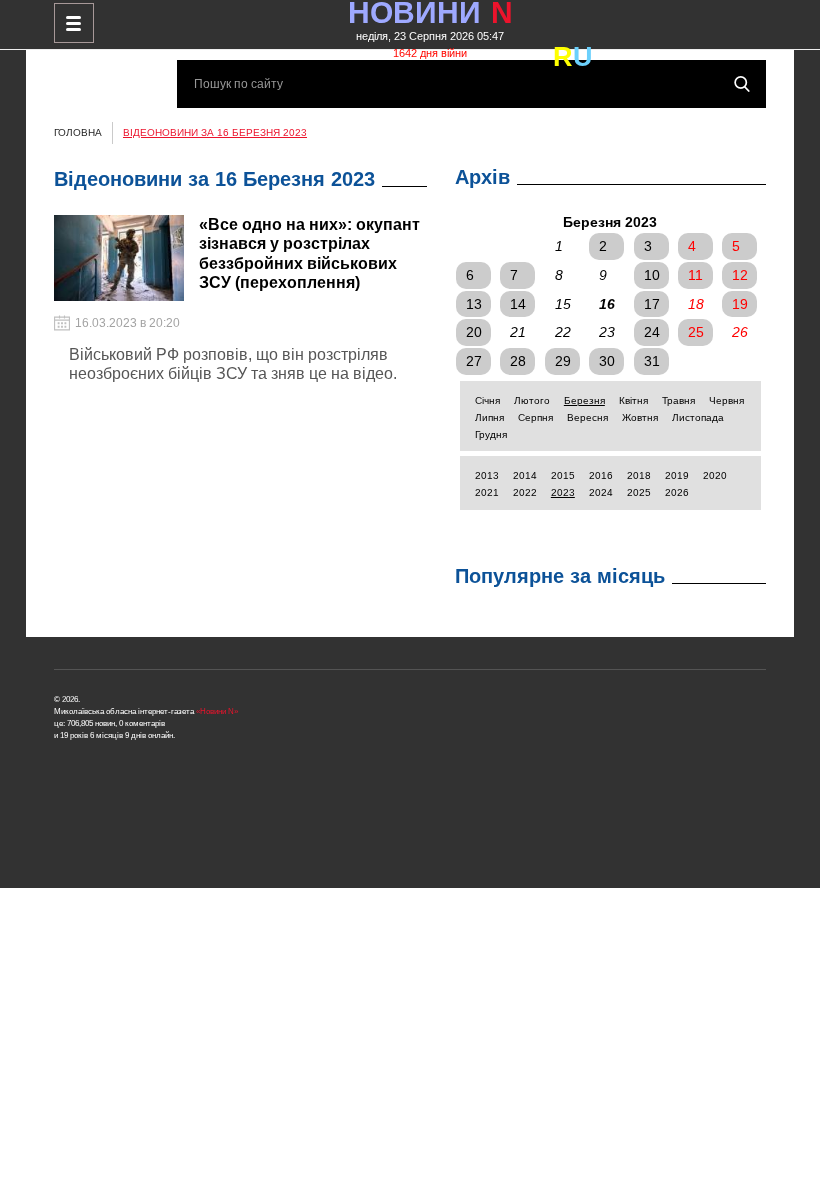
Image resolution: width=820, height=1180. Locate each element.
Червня (726, 400)
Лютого (532, 400)
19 (740, 304)
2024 (601, 492)
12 (740, 275)
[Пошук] (742, 84)
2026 (677, 492)
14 (518, 304)
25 (696, 332)
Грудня (491, 434)
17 (652, 304)
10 (652, 275)
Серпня (535, 417)
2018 (639, 475)
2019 (677, 475)
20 (474, 332)
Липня (489, 417)
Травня (678, 400)
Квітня (633, 400)
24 (652, 332)
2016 (601, 475)
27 (474, 361)
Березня (584, 400)
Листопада (698, 417)
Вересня (587, 417)
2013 (487, 475)
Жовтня (640, 417)
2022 (525, 492)
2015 (563, 475)
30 (607, 361)
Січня (487, 400)
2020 (715, 475)
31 (652, 361)
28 (518, 361)
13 (474, 304)
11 (695, 275)
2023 (563, 492)
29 (563, 361)
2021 (487, 492)
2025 (639, 492)
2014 (525, 475)
